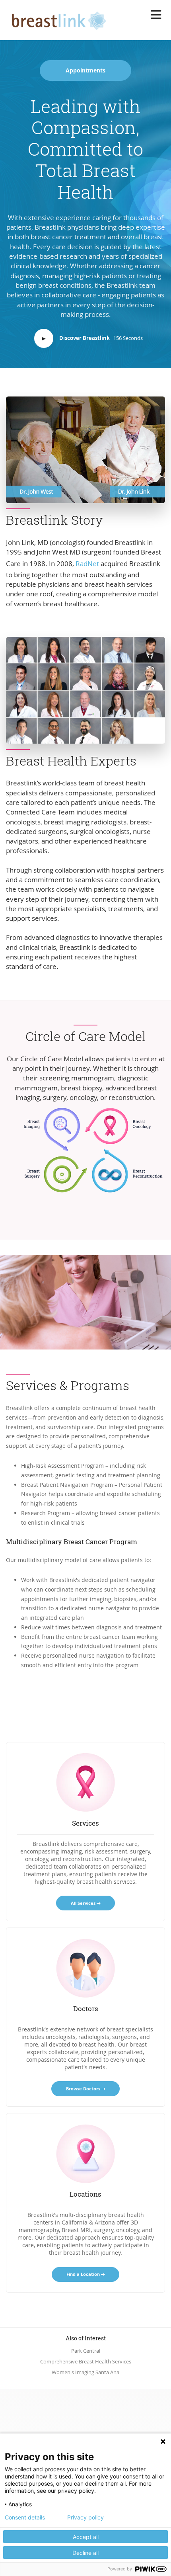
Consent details (25, 2517)
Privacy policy (85, 2517)
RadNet (87, 563)
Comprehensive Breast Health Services (86, 2362)
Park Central (86, 2351)
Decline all (85, 2553)
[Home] (56, 19)
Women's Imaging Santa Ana (85, 2372)
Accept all (86, 2537)
